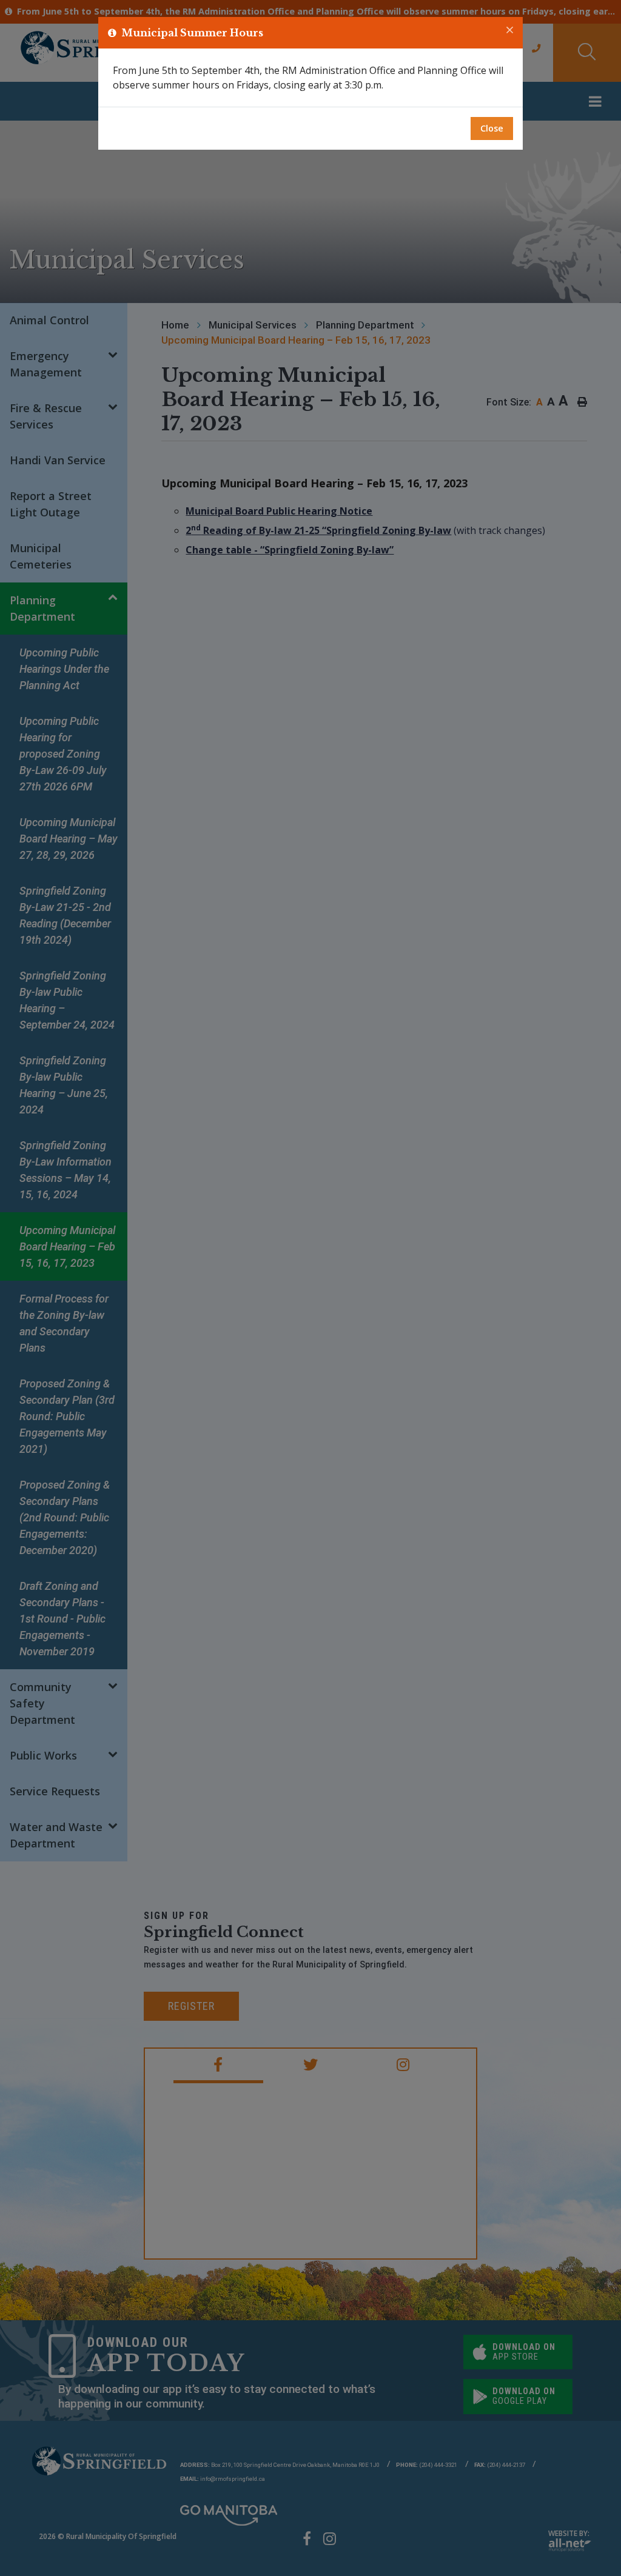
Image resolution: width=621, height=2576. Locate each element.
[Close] (510, 30)
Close (492, 128)
